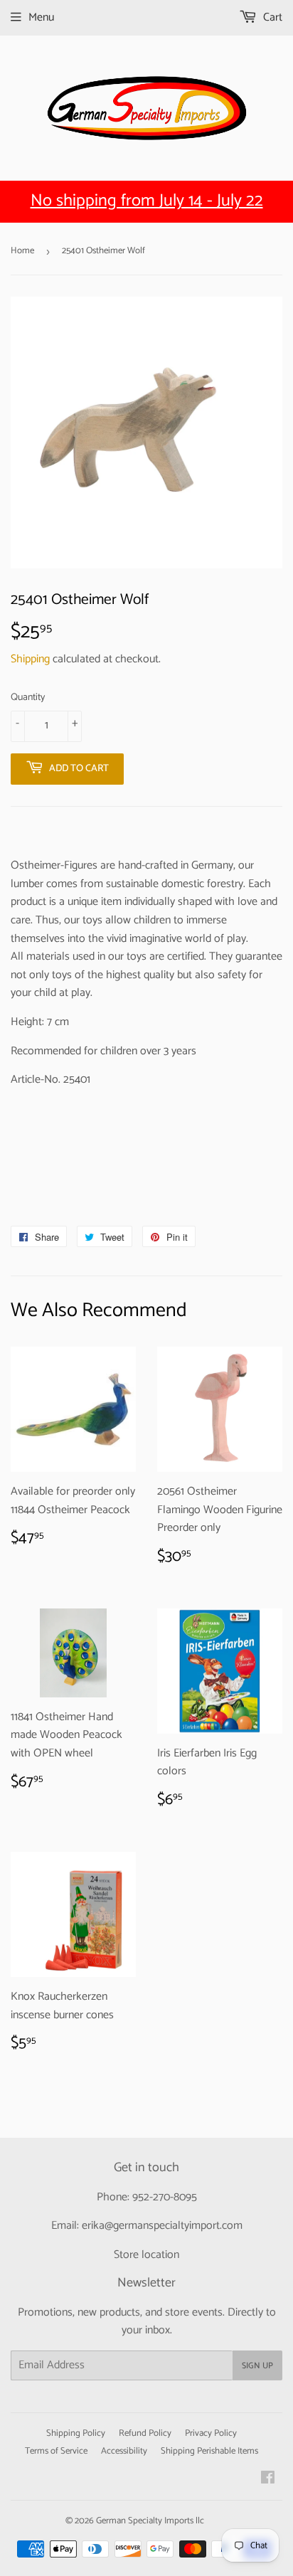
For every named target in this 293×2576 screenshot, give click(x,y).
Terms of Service (56, 2451)
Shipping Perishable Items (209, 2451)
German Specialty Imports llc (150, 2521)
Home (22, 251)
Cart (271, 17)
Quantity (28, 698)
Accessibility (124, 2451)
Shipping (30, 659)
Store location (146, 2255)
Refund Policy (145, 2433)
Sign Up (257, 2366)
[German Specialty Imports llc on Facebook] (268, 2480)
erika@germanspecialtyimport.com (162, 2226)
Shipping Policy (76, 2433)
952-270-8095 (165, 2197)
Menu (41, 17)
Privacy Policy (211, 2433)
